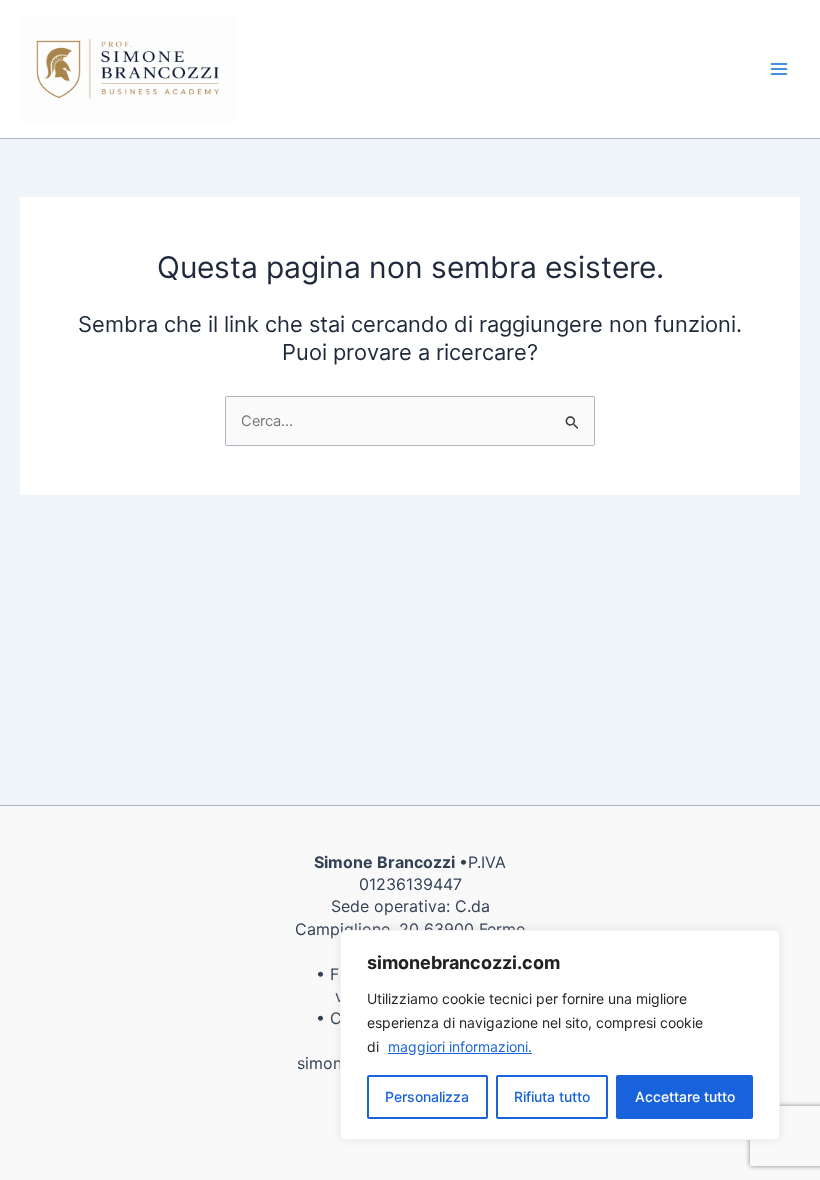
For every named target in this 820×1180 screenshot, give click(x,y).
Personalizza (427, 1096)
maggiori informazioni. (460, 1046)
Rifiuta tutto (552, 1096)
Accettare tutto (685, 1096)
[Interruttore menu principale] (779, 69)
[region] (560, 1035)
